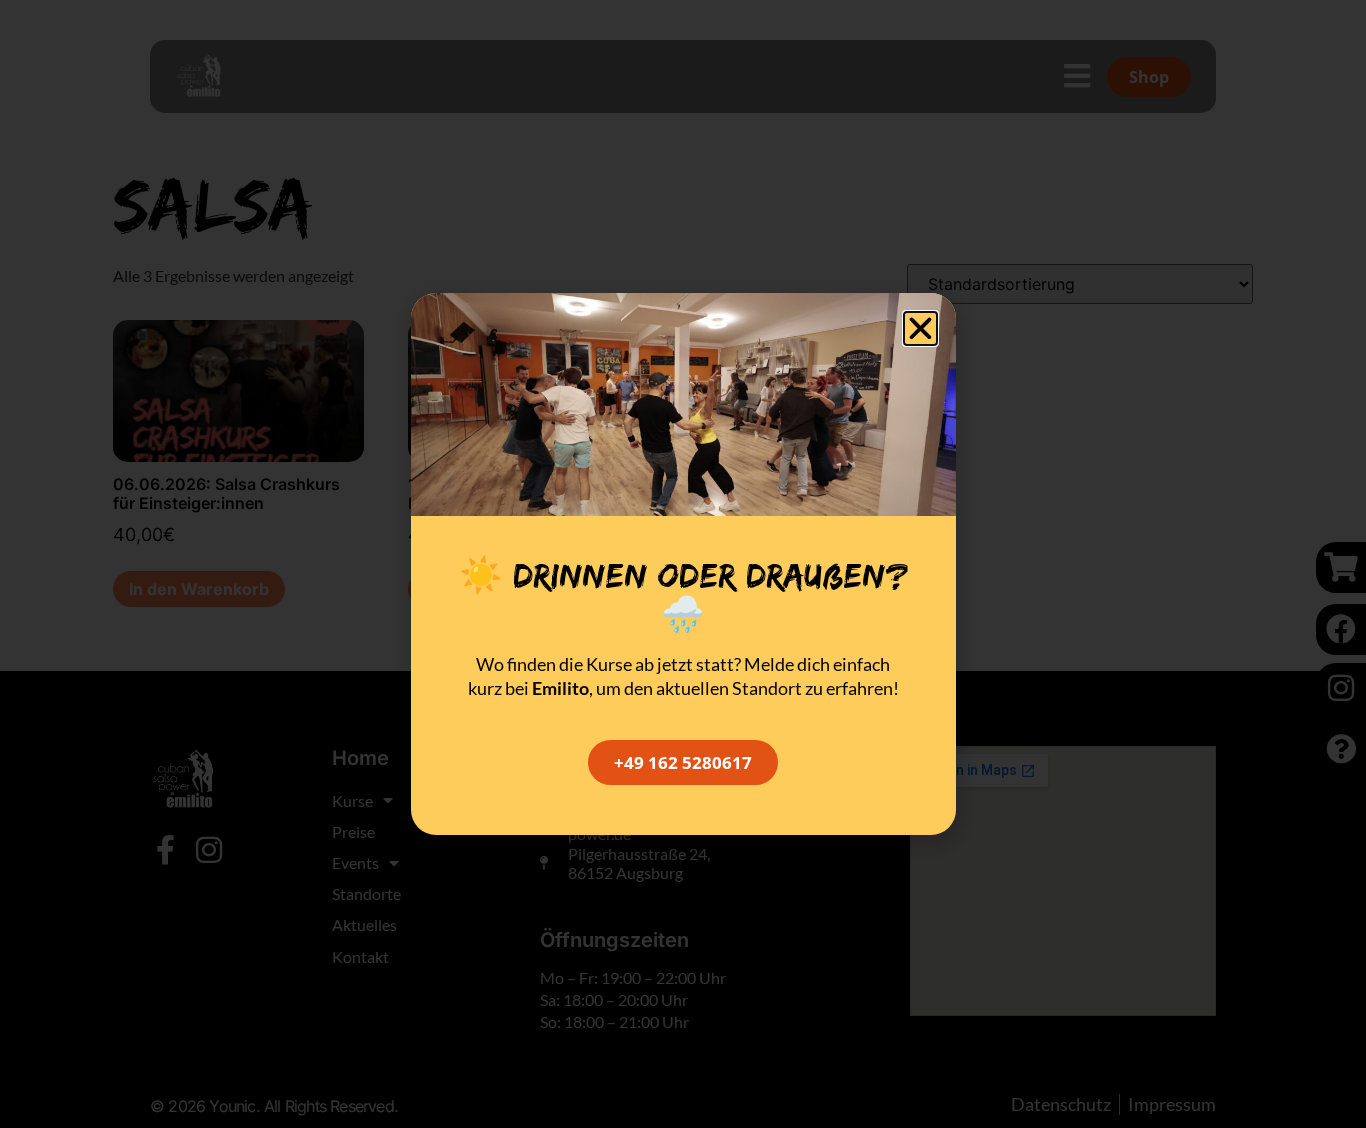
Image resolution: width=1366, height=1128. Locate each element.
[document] (683, 564)
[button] (920, 328)
